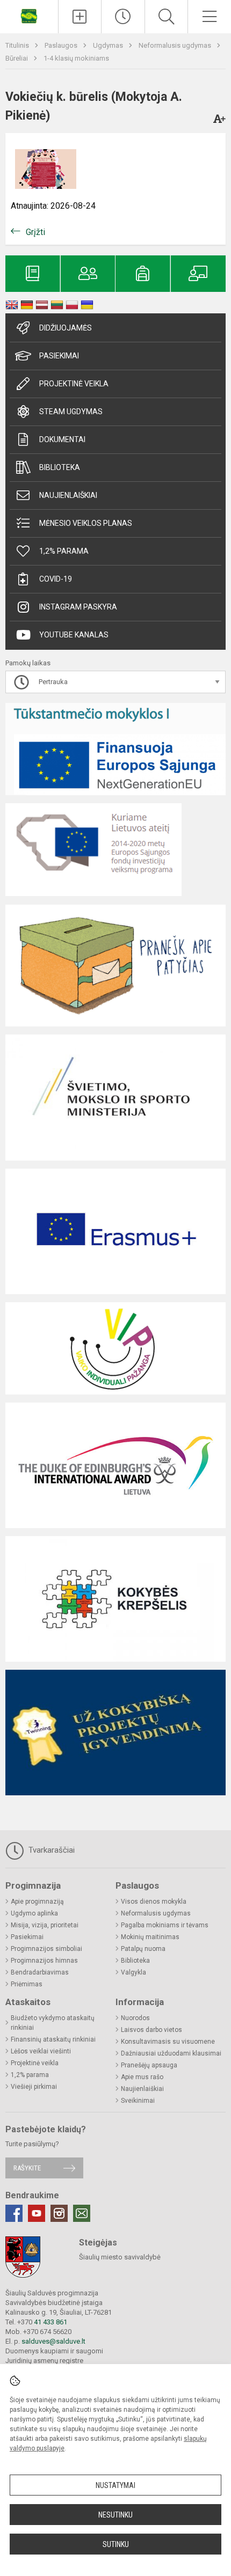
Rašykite (27, 2168)
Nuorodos (135, 2018)
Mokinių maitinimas (150, 1937)
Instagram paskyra (78, 607)
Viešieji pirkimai (34, 2087)
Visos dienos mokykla (154, 1902)
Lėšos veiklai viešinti (41, 2051)
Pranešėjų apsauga (149, 2065)
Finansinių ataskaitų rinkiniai (53, 2039)
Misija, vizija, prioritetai (45, 1925)
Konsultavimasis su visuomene (168, 2042)
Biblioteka (60, 467)
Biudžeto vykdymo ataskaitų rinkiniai (53, 2023)
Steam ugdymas (71, 412)
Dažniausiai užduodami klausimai (171, 2053)
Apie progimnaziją (37, 1902)
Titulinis (18, 45)
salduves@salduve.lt (53, 2341)
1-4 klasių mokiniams (76, 58)
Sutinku (116, 2544)
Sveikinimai (138, 2101)
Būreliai (17, 58)
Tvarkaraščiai (50, 1850)
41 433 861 (50, 2322)
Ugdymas (109, 45)
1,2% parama (64, 551)
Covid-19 (56, 579)
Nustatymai (115, 2485)
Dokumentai (62, 439)
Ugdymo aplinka (34, 1913)
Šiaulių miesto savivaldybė (120, 2257)
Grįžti (35, 232)
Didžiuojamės (66, 328)
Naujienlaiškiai (68, 495)
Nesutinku (115, 2515)
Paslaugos (62, 45)
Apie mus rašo (142, 2077)
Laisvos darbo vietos (151, 2030)
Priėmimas (27, 1984)
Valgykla (133, 1972)
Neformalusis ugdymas (176, 45)
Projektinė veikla (74, 384)
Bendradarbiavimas (40, 1972)
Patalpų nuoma (143, 1949)
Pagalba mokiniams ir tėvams (165, 1925)
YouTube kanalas (74, 635)
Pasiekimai (59, 356)
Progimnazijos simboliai (46, 1949)
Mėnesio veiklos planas (86, 523)
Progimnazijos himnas (44, 1961)
